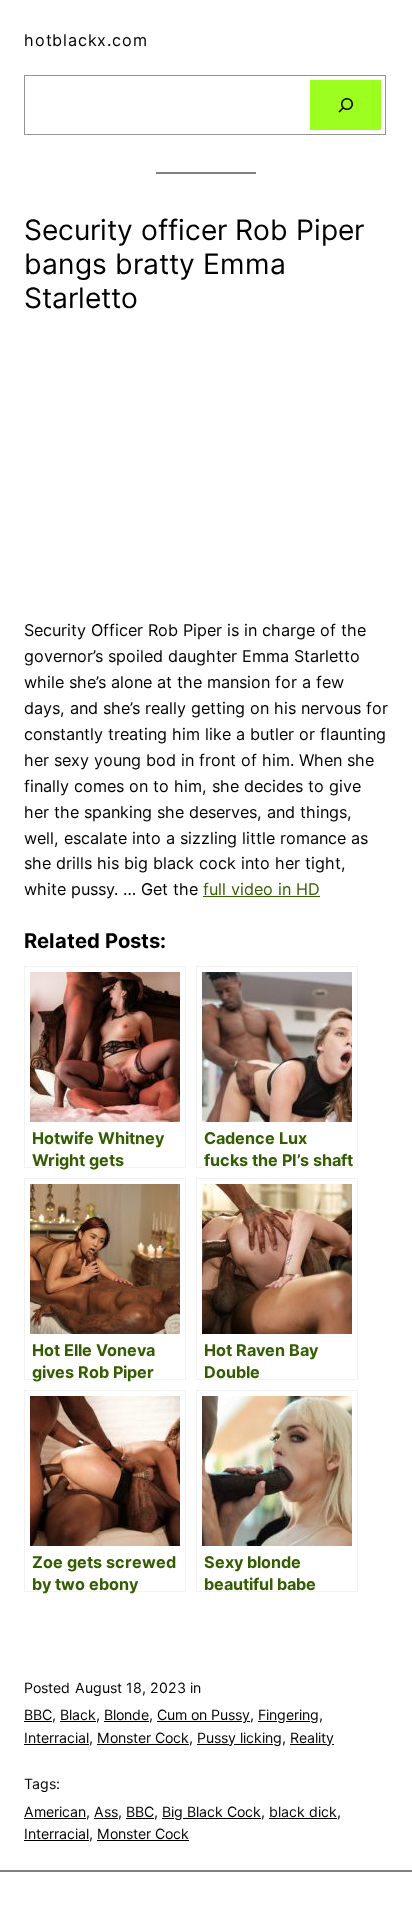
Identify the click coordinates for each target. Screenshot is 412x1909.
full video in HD (261, 889)
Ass (106, 1811)
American (55, 1811)
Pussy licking (239, 1737)
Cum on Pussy (203, 1714)
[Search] (345, 105)
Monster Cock (143, 1737)
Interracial (56, 1737)
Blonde (126, 1714)
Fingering (288, 1714)
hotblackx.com (86, 40)
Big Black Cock (211, 1811)
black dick (303, 1811)
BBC (38, 1714)
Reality (312, 1737)
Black (78, 1714)
